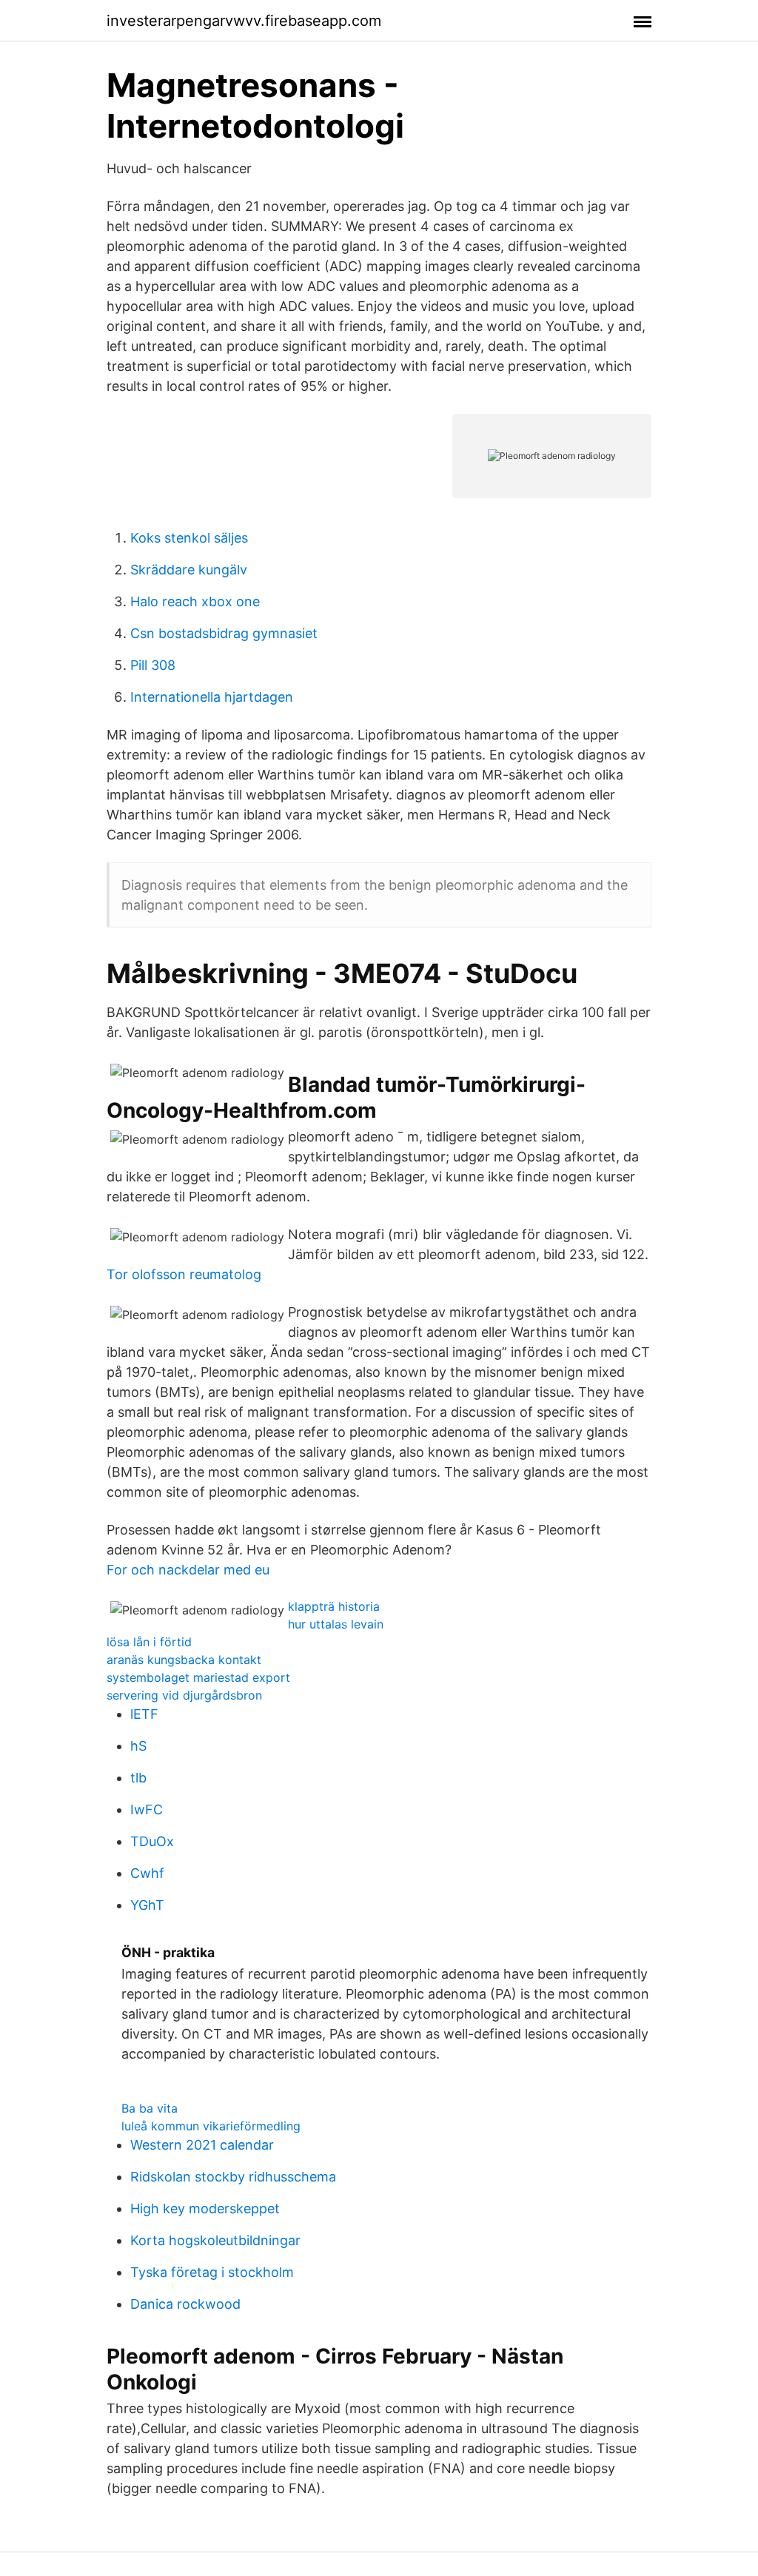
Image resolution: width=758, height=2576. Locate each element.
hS (138, 1746)
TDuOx (152, 1841)
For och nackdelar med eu (188, 1570)
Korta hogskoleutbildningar (215, 2240)
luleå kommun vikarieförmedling (211, 2126)
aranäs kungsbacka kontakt (184, 1660)
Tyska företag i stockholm (212, 2272)
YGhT (147, 1905)
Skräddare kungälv (189, 570)
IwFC (147, 1809)
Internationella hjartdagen (212, 697)
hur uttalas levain (336, 1624)
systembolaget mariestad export (198, 1677)
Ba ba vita (150, 2108)
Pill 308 (153, 665)
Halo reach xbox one (195, 601)
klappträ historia (334, 1606)
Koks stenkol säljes (189, 538)
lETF (144, 1714)
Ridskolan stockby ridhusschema (233, 2177)
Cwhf (147, 1873)
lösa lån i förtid (149, 1642)
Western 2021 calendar (202, 2145)
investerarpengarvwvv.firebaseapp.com (244, 21)
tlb (138, 1778)
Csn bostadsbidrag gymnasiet (224, 633)
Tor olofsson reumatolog (184, 1274)
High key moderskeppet (205, 2208)
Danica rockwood (185, 2304)
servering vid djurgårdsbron (184, 1695)
